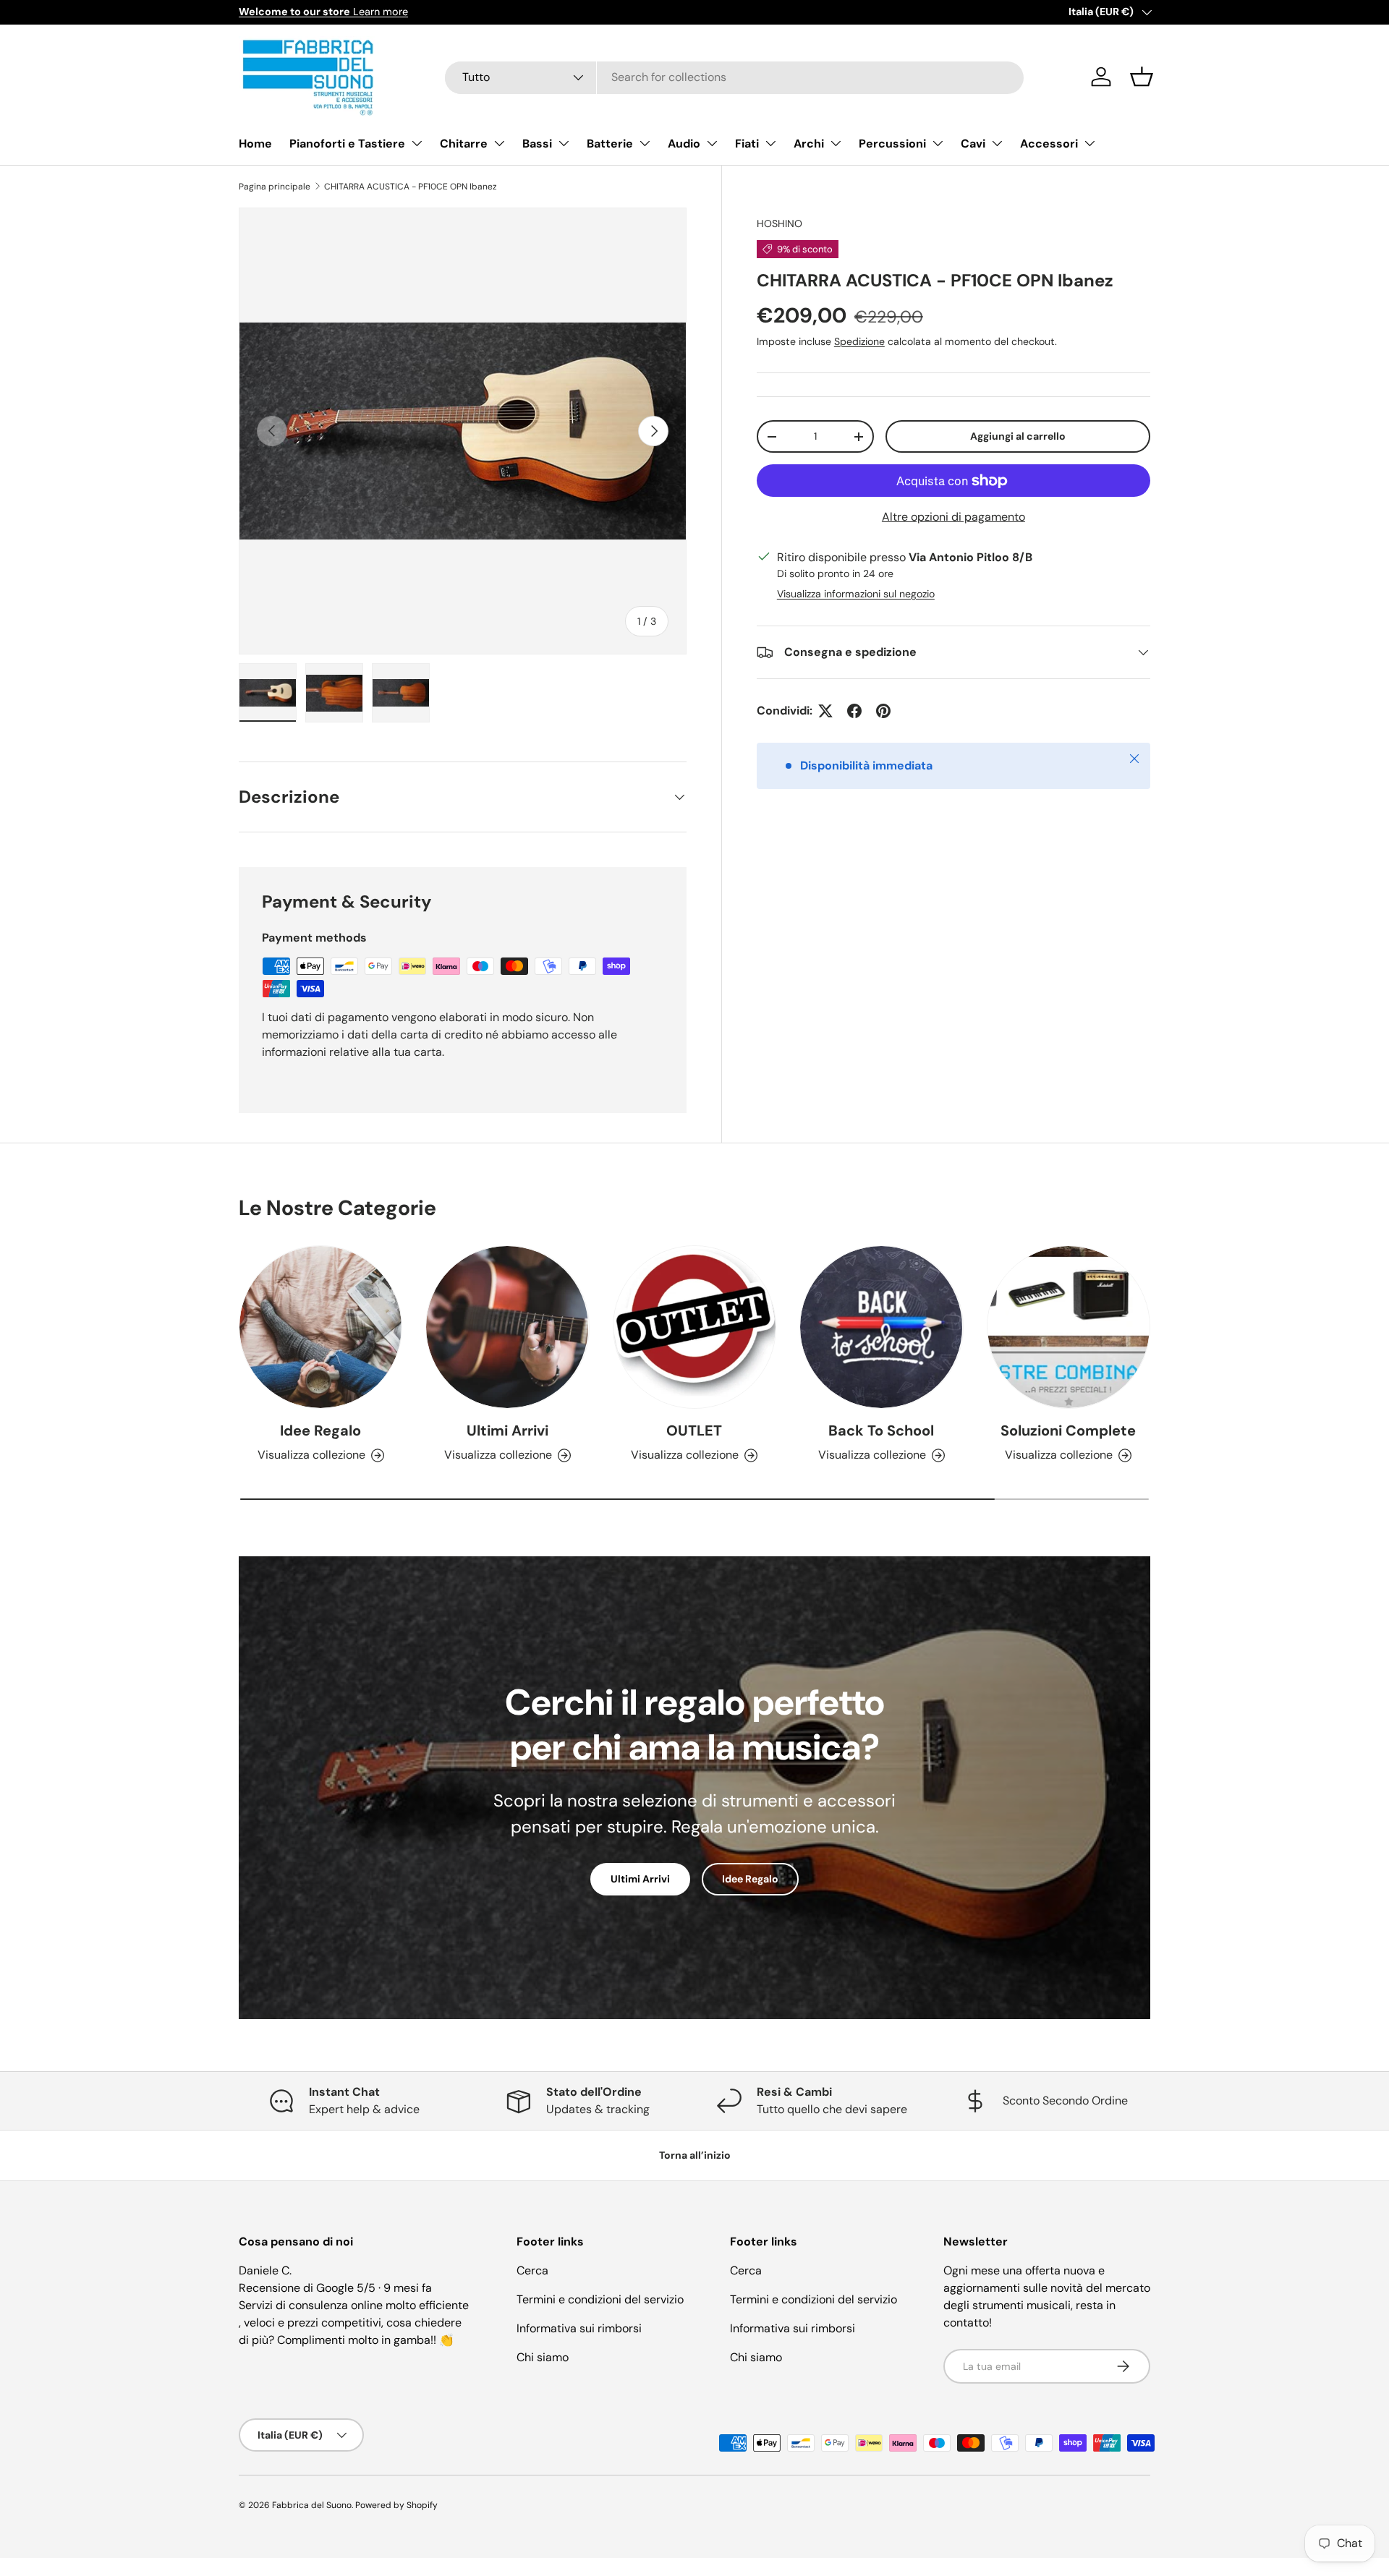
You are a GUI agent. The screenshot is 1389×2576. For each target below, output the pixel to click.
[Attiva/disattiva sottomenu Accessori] (1089, 143)
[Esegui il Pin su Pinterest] (883, 711)
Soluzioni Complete (1068, 1430)
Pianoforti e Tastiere (347, 144)
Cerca (532, 2270)
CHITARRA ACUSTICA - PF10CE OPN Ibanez (411, 187)
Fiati (747, 144)
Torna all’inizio (695, 2155)
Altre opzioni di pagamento (953, 517)
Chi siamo (543, 2357)
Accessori (1049, 144)
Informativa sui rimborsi (579, 2328)
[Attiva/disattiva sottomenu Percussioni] (938, 143)
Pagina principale (275, 187)
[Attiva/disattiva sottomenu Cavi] (997, 143)
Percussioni (892, 144)
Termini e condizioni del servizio (600, 2299)
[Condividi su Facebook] (854, 711)
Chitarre (464, 144)
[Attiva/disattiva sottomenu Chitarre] (499, 143)
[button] (1142, 77)
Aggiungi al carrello (1018, 436)
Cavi (973, 144)
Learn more (323, 12)
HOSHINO (780, 223)
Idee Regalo (320, 1430)
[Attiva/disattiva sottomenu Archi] (836, 143)
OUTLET (694, 1430)
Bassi (537, 144)
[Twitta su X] (825, 711)
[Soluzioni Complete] (1069, 1327)
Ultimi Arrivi (507, 1430)
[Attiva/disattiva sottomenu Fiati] (770, 143)
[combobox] (734, 77)
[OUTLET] (694, 1327)
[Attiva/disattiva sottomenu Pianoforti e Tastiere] (417, 143)
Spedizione (859, 341)
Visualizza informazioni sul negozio (856, 594)
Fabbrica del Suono (312, 2505)
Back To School (881, 1430)
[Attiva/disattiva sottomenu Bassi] (564, 143)
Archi (809, 144)
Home (255, 144)
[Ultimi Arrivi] (507, 1327)
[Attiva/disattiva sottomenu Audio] (712, 143)
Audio (684, 144)
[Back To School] (881, 1327)
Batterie (610, 144)
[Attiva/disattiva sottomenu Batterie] (645, 143)
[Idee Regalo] (320, 1327)
